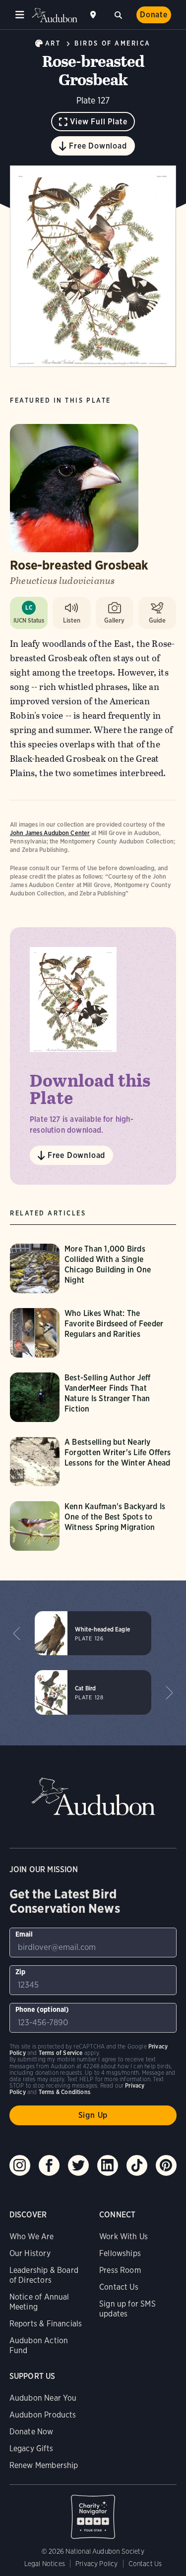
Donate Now (31, 2432)
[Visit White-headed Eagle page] (93, 1633)
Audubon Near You (43, 2398)
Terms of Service (61, 2053)
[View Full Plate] (93, 266)
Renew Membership (44, 2465)
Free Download (98, 146)
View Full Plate (98, 122)
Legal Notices (45, 2564)
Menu (20, 15)
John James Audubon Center (50, 833)
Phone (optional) (42, 2009)
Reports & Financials (46, 2324)
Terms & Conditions (64, 2092)
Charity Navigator (93, 2512)
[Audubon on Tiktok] (137, 2165)
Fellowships (120, 2253)
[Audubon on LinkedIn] (108, 2165)
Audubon (55, 15)
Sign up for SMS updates (127, 2309)
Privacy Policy (97, 2564)
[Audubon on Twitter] (78, 2165)
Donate (154, 15)
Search (118, 14)
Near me (94, 15)
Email (24, 1934)
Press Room (120, 2270)
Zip (21, 1972)
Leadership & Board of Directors (44, 2275)
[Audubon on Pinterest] (166, 2165)
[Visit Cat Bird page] (93, 1692)
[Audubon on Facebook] (49, 2165)
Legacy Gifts (31, 2448)
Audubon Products (43, 2415)
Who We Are (32, 2236)
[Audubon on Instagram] (20, 2165)
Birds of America (113, 43)
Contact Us (119, 2287)
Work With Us (124, 2236)
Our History (30, 2253)
